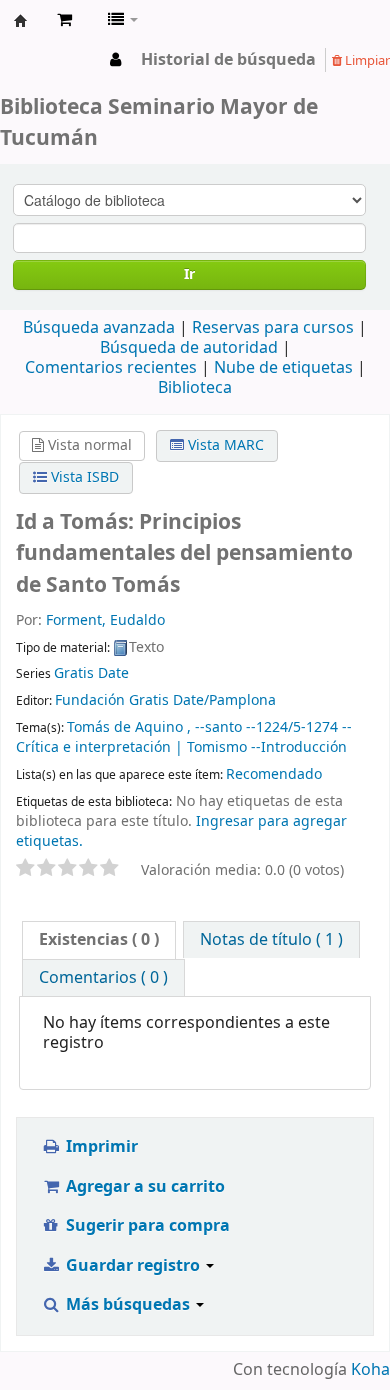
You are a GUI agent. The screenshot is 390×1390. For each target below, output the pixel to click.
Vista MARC (224, 445)
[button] (64, 20)
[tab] (99, 940)
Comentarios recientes (111, 368)
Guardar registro (133, 1266)
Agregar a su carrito (143, 1187)
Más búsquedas (128, 1305)
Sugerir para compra (146, 1226)
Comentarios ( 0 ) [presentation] (103, 978)
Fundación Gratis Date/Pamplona (165, 700)
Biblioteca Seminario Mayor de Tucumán (21, 21)
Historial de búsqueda (228, 60)
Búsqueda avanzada (99, 328)
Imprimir (100, 1147)
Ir (189, 274)
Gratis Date (91, 673)
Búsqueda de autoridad (189, 348)
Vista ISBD (83, 477)
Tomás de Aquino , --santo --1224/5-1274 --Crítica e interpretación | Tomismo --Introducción (184, 737)
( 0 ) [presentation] (99, 940)
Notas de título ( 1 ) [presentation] (271, 940)
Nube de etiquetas (283, 368)
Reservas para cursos (273, 328)
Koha (370, 1370)
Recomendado (274, 774)
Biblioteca (195, 388)
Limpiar (366, 60)
